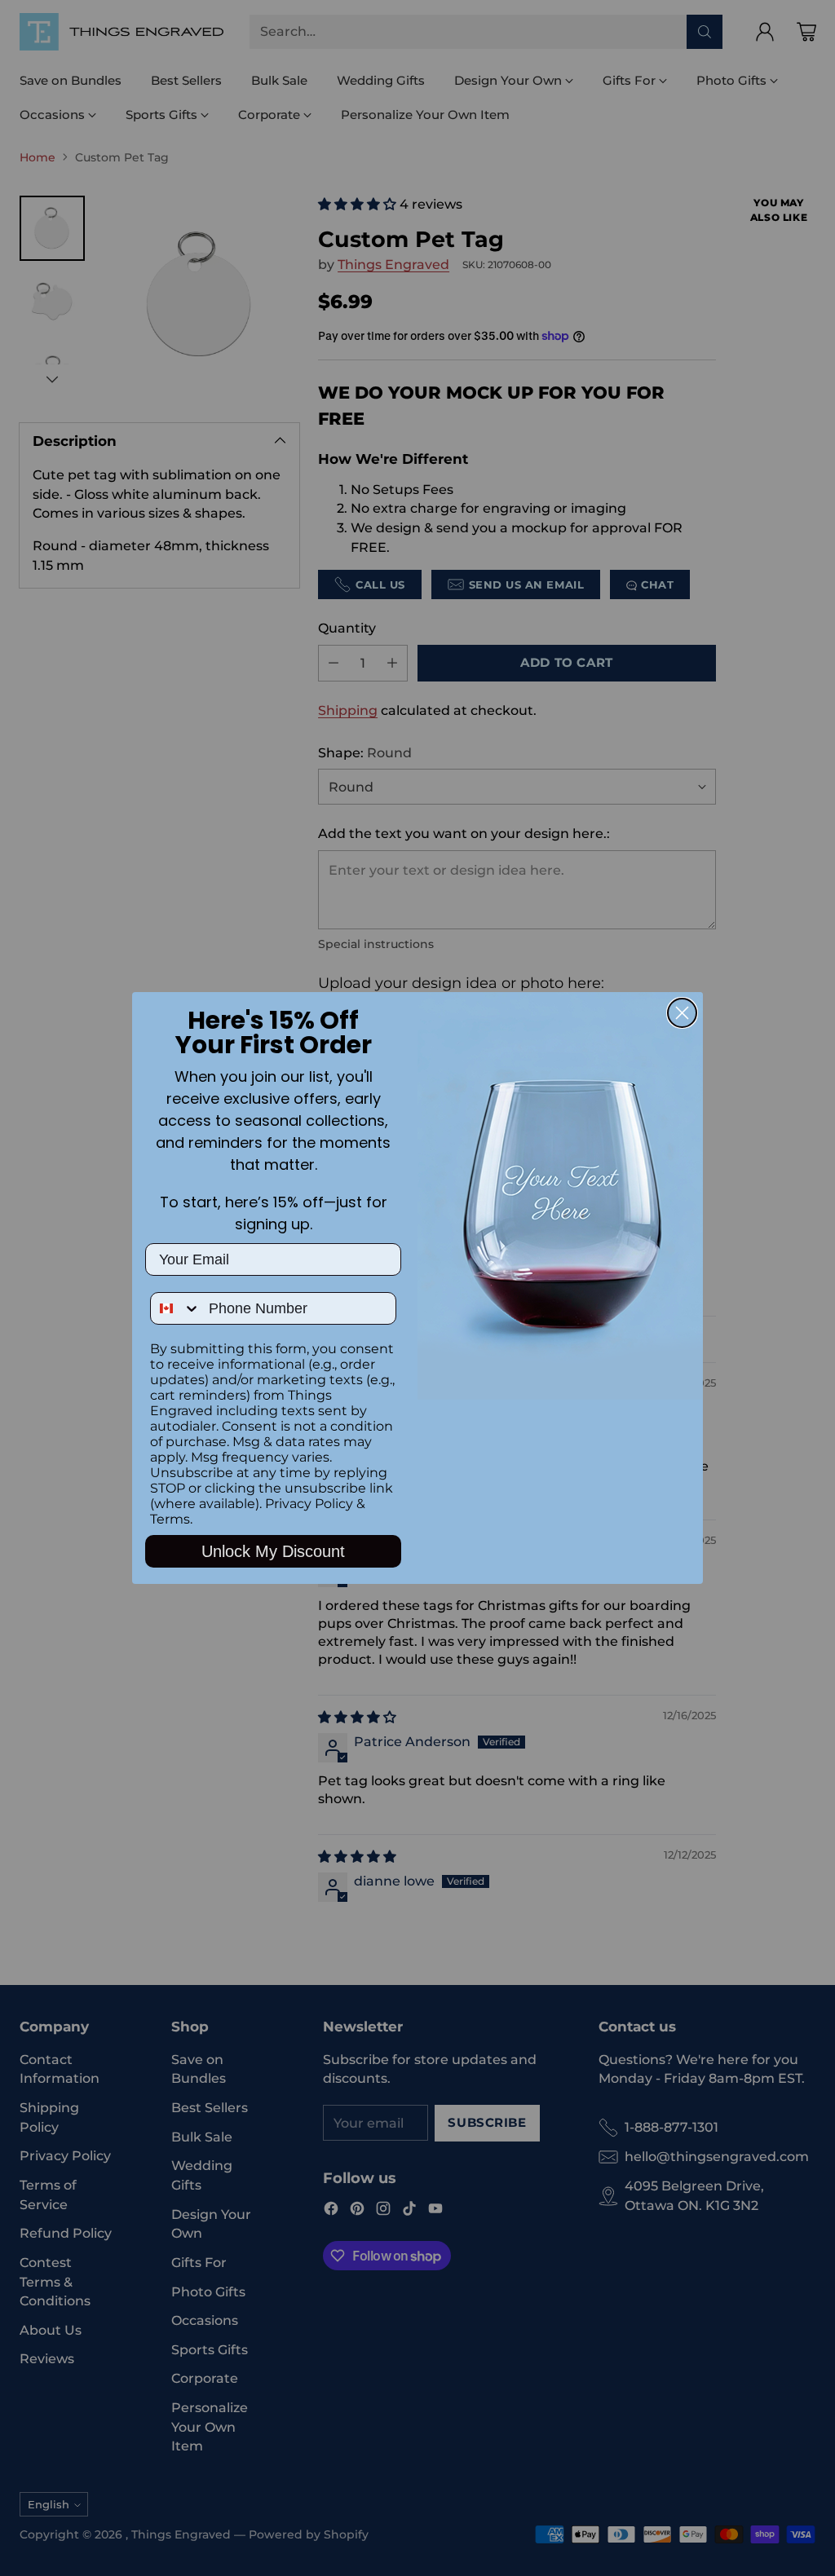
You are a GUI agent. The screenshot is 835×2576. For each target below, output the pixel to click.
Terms (170, 1519)
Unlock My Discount (273, 1551)
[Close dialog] (682, 1013)
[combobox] (176, 1308)
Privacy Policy (309, 1504)
